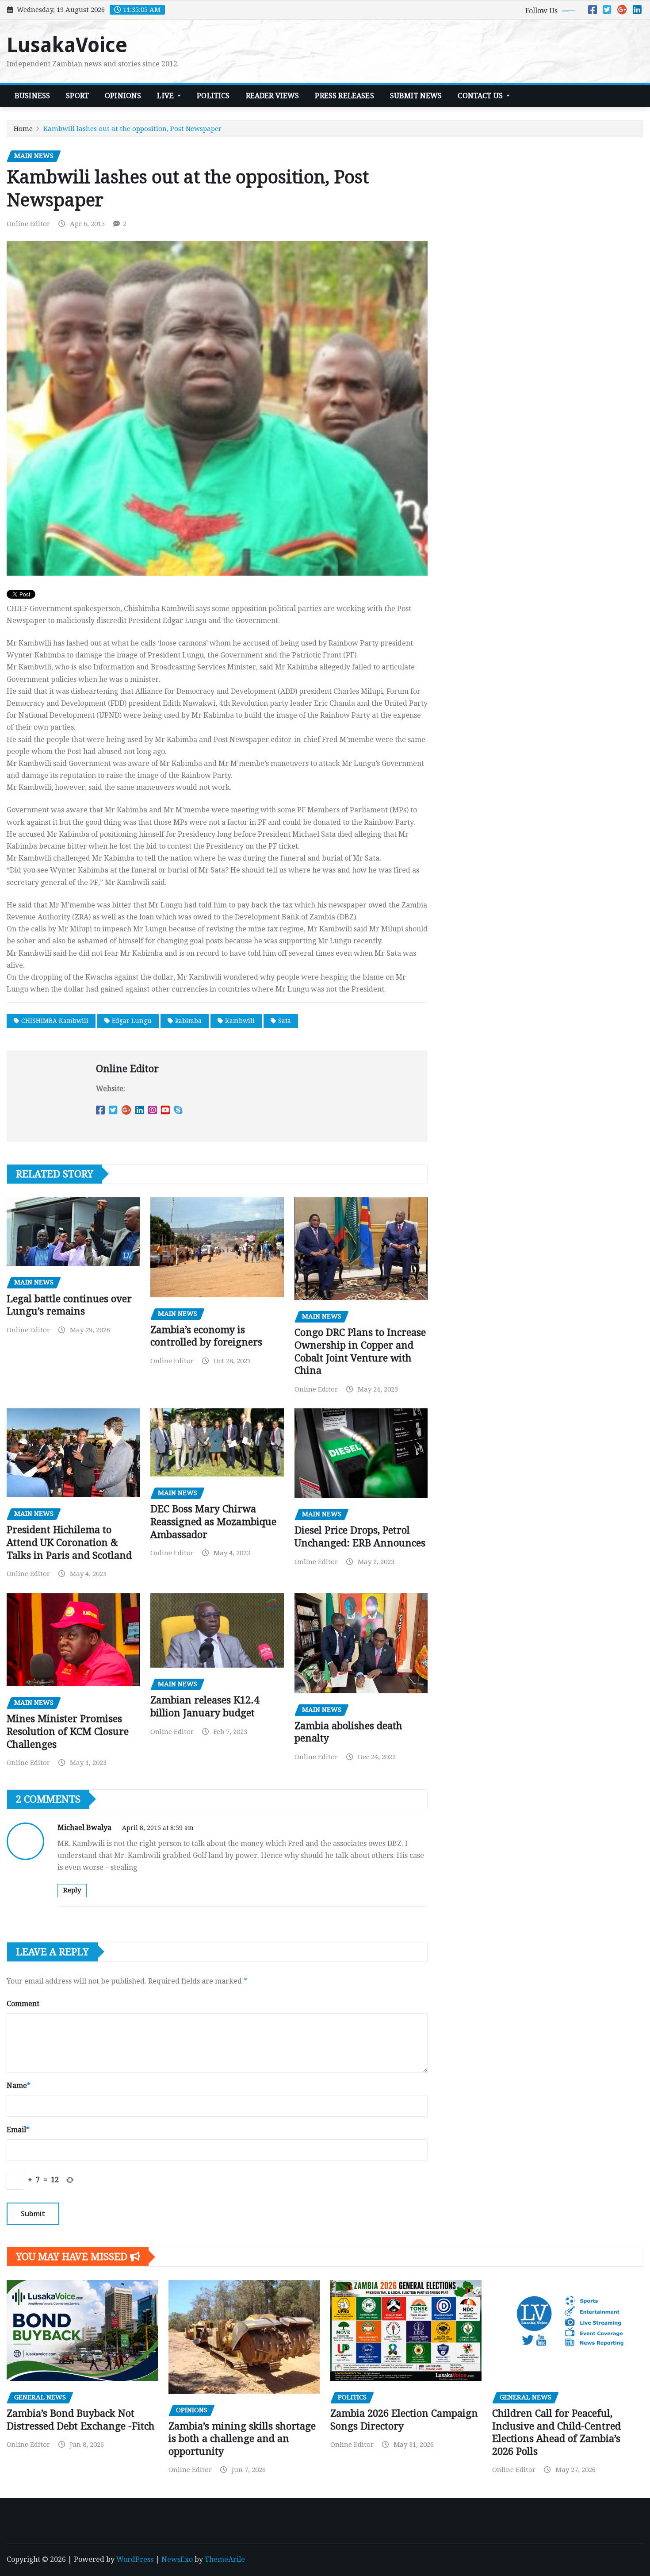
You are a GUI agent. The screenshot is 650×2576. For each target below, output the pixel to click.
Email (18, 2130)
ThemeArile (225, 2559)
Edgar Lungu (132, 1021)
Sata (285, 1021)
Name (19, 2086)
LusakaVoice (67, 45)
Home (23, 129)
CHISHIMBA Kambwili (55, 1021)
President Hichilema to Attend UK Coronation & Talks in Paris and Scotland (69, 1542)
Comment (23, 2004)
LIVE (166, 96)
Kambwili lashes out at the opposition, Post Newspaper (132, 129)
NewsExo (177, 2559)
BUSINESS (32, 96)
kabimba (188, 1021)
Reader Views (273, 96)
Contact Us (481, 96)
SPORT (77, 96)
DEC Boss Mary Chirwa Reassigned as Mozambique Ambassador (213, 1522)
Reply (72, 1890)
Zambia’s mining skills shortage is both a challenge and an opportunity (242, 2439)
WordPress (135, 2559)
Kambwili (240, 1021)
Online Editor (28, 224)
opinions (123, 96)
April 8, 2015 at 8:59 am (158, 1828)
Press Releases (344, 96)
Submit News (416, 96)
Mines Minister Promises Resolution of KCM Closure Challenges (68, 1731)
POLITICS (213, 96)
